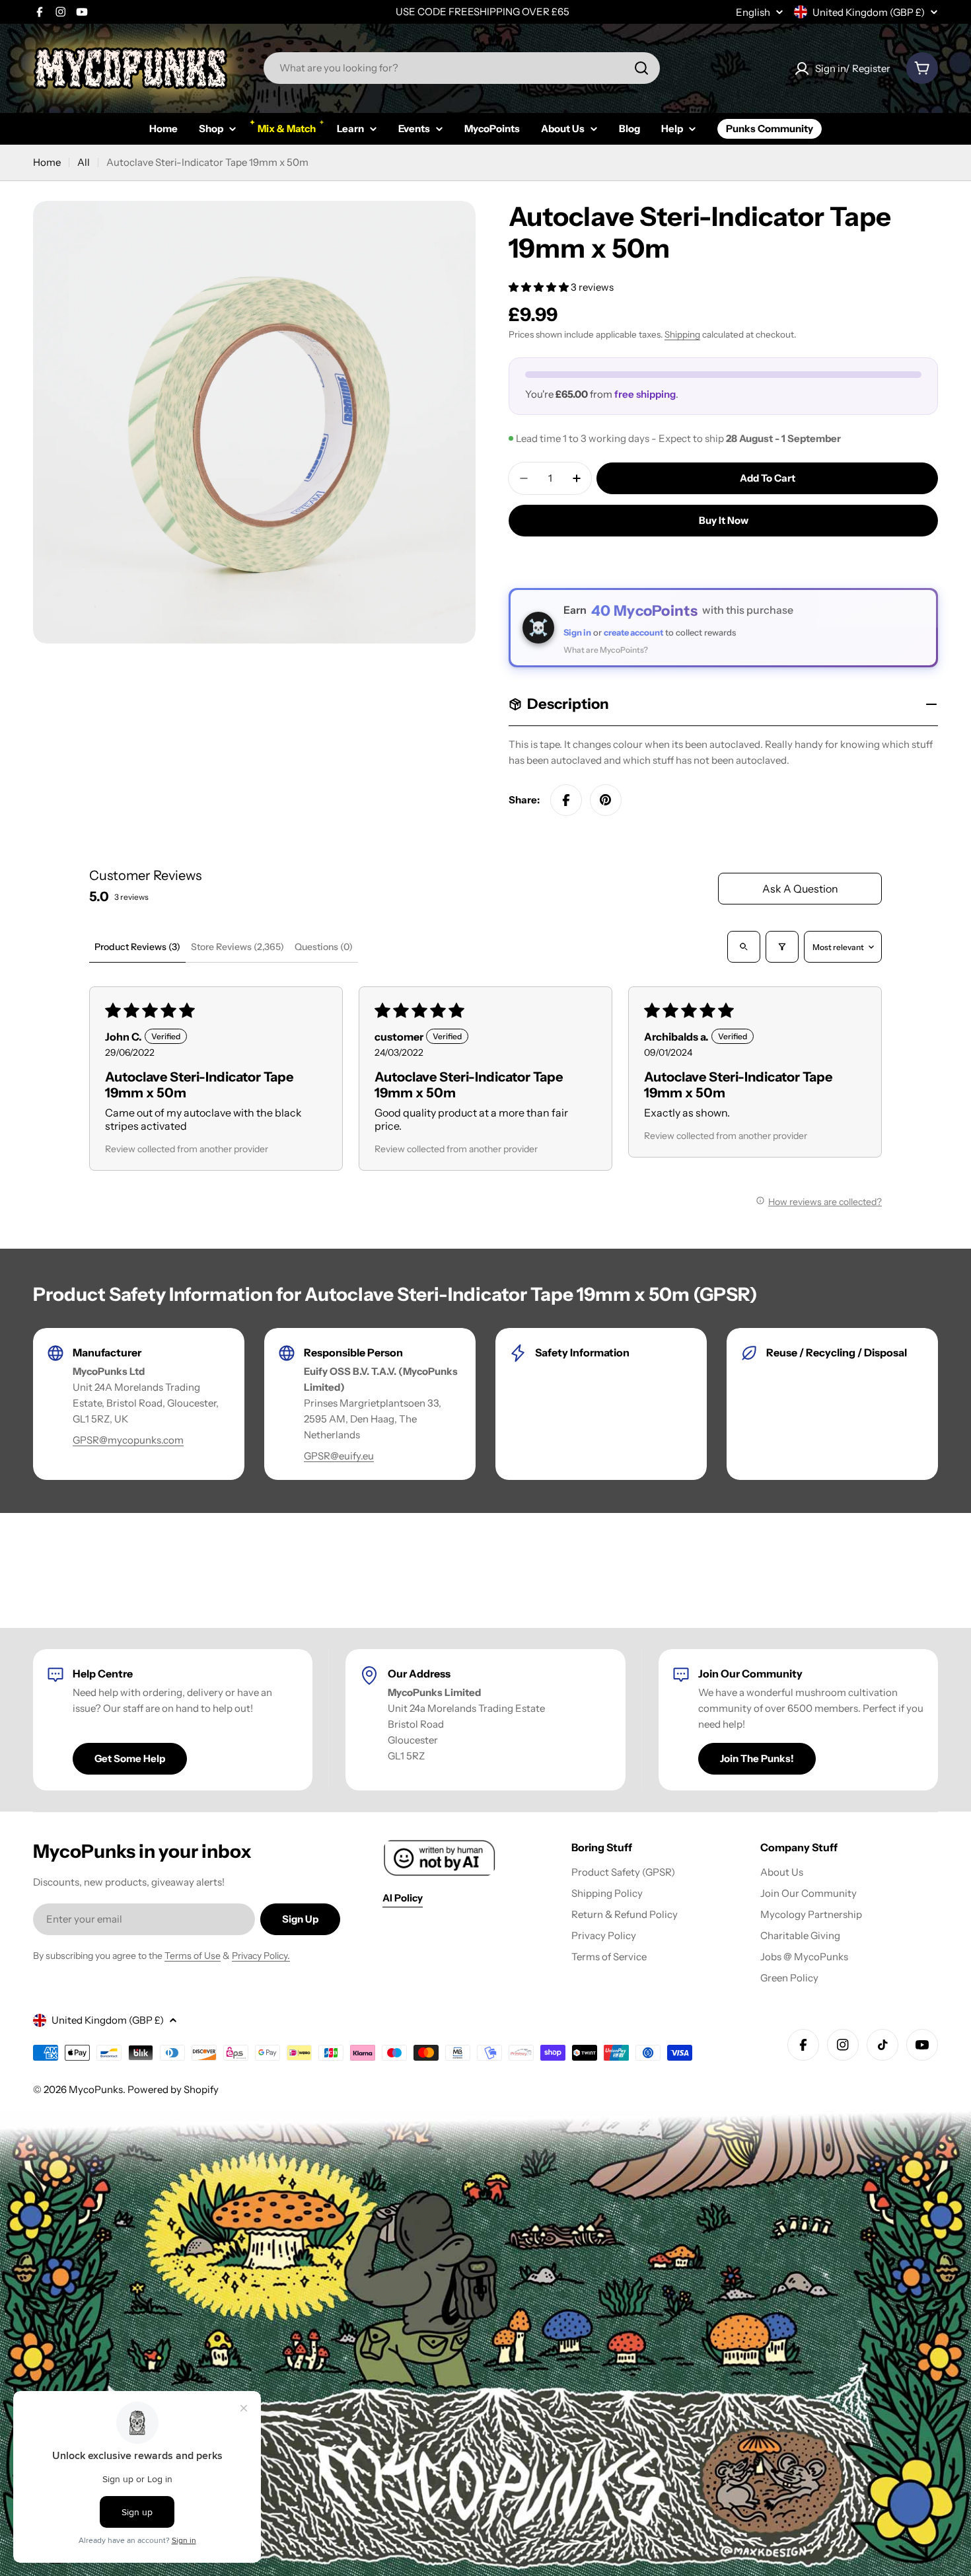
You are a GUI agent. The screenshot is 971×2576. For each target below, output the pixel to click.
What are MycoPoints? (606, 650)
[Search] (641, 68)
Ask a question (800, 889)
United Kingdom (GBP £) (869, 12)
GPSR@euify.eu (339, 1456)
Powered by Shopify (173, 2089)
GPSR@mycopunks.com (128, 1440)
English (753, 12)
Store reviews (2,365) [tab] (237, 947)
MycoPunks (96, 2089)
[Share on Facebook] (566, 800)
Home (47, 162)
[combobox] (462, 68)
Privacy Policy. (261, 1956)
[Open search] (744, 947)
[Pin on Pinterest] (606, 800)
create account (633, 632)
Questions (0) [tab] (324, 947)
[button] (540, 287)
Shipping (682, 334)
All (84, 162)
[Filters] (782, 947)
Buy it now (724, 520)
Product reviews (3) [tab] (137, 947)
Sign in (577, 632)
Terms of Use (193, 1956)
